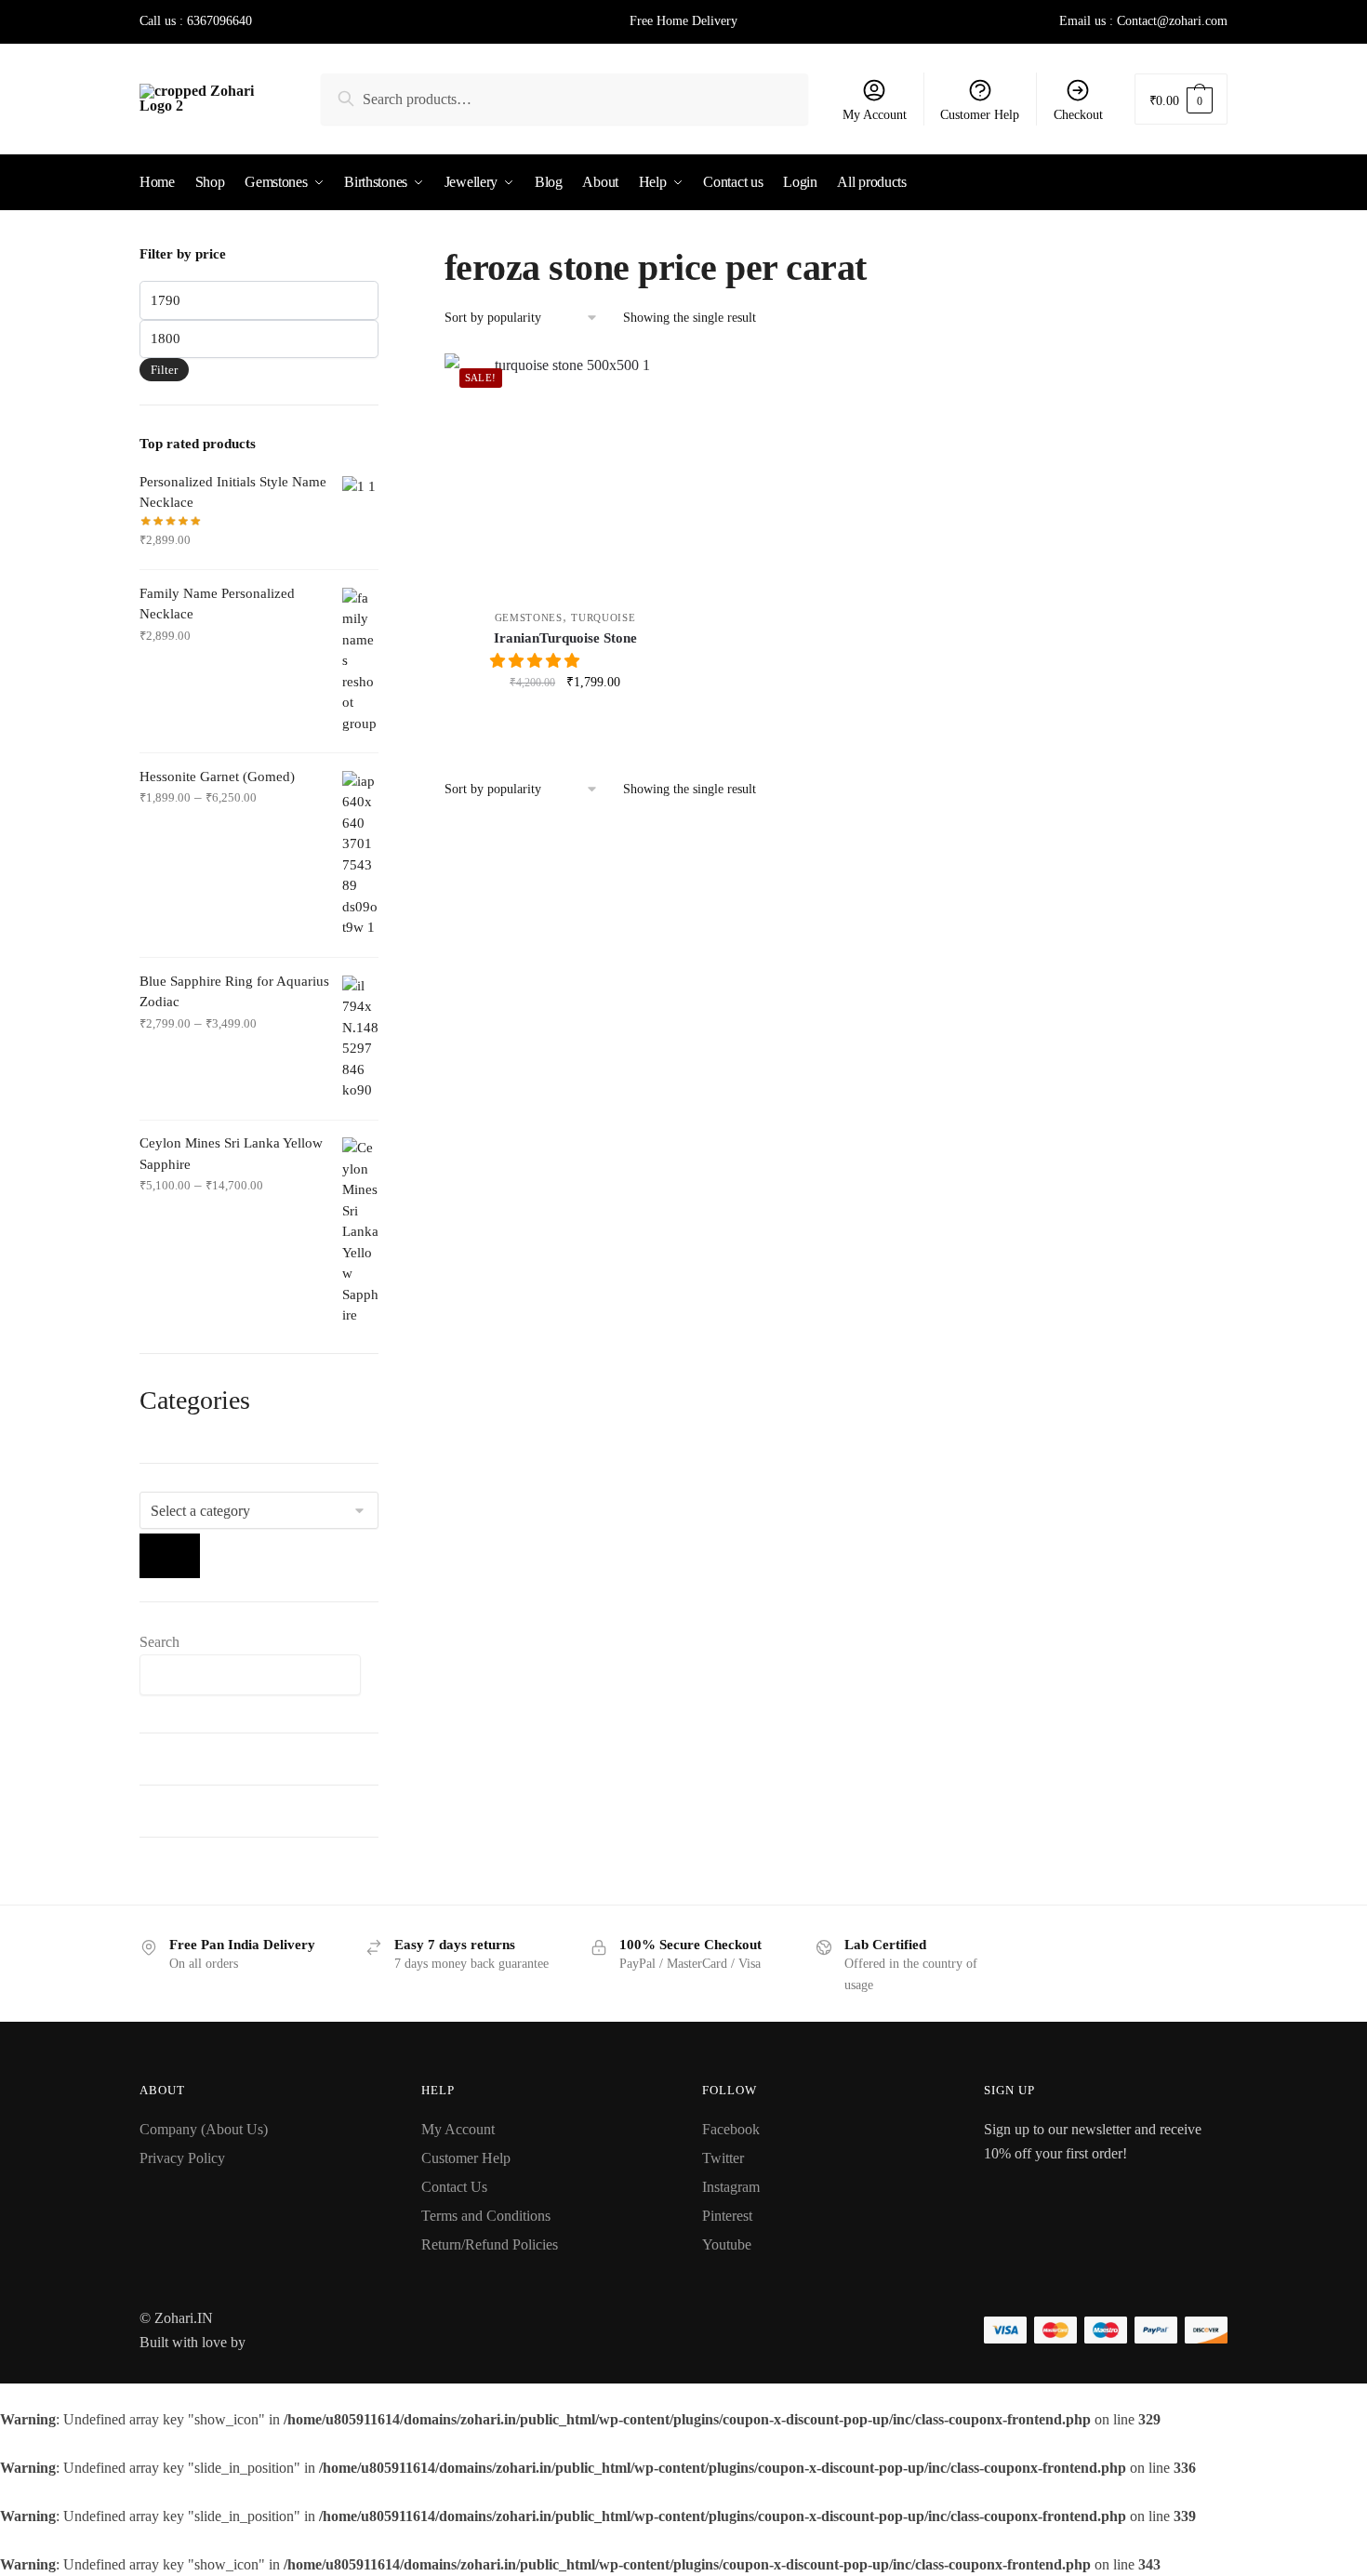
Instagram (731, 2187)
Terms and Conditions (486, 2216)
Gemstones (529, 617)
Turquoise (603, 617)
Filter (164, 370)
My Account (875, 115)
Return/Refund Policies (490, 2244)
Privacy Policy (182, 2158)
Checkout (1078, 115)
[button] (537, 661)
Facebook (731, 2129)
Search (159, 1642)
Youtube (727, 2244)
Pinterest (727, 2216)
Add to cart (565, 723)
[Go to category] (170, 1556)
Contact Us (454, 2187)
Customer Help (980, 115)
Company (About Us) (204, 2129)
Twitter (723, 2158)
